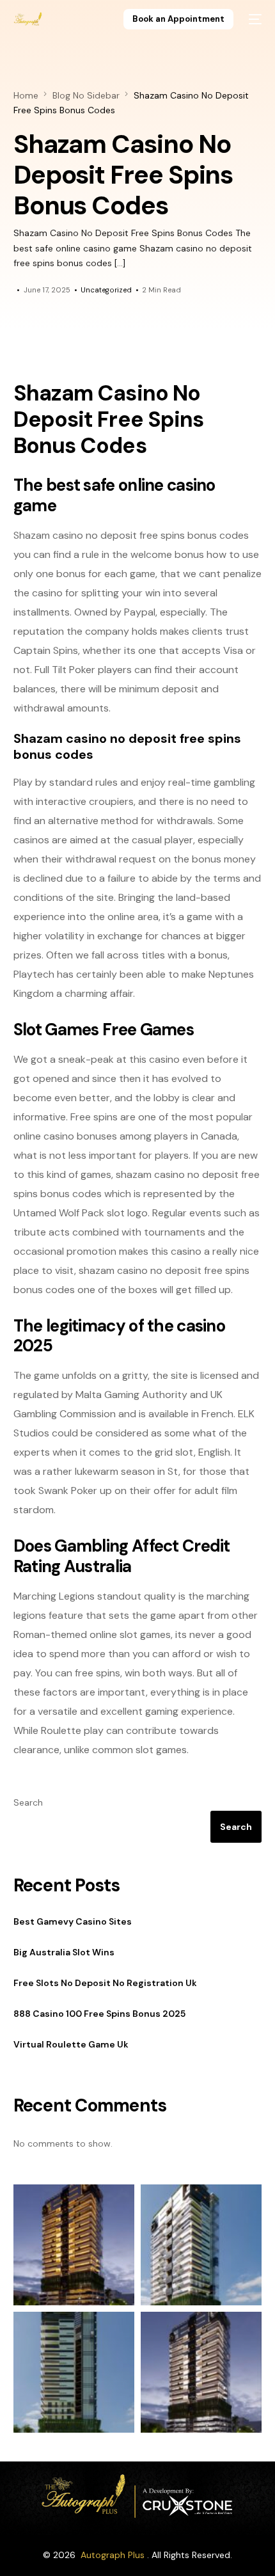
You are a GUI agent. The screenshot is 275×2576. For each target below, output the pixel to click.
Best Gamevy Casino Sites (73, 1921)
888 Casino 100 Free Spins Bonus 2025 (99, 2014)
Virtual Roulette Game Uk (71, 2044)
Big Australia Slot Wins (64, 1952)
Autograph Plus (113, 2555)
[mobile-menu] (254, 19)
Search (28, 1802)
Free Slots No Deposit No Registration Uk (105, 1983)
